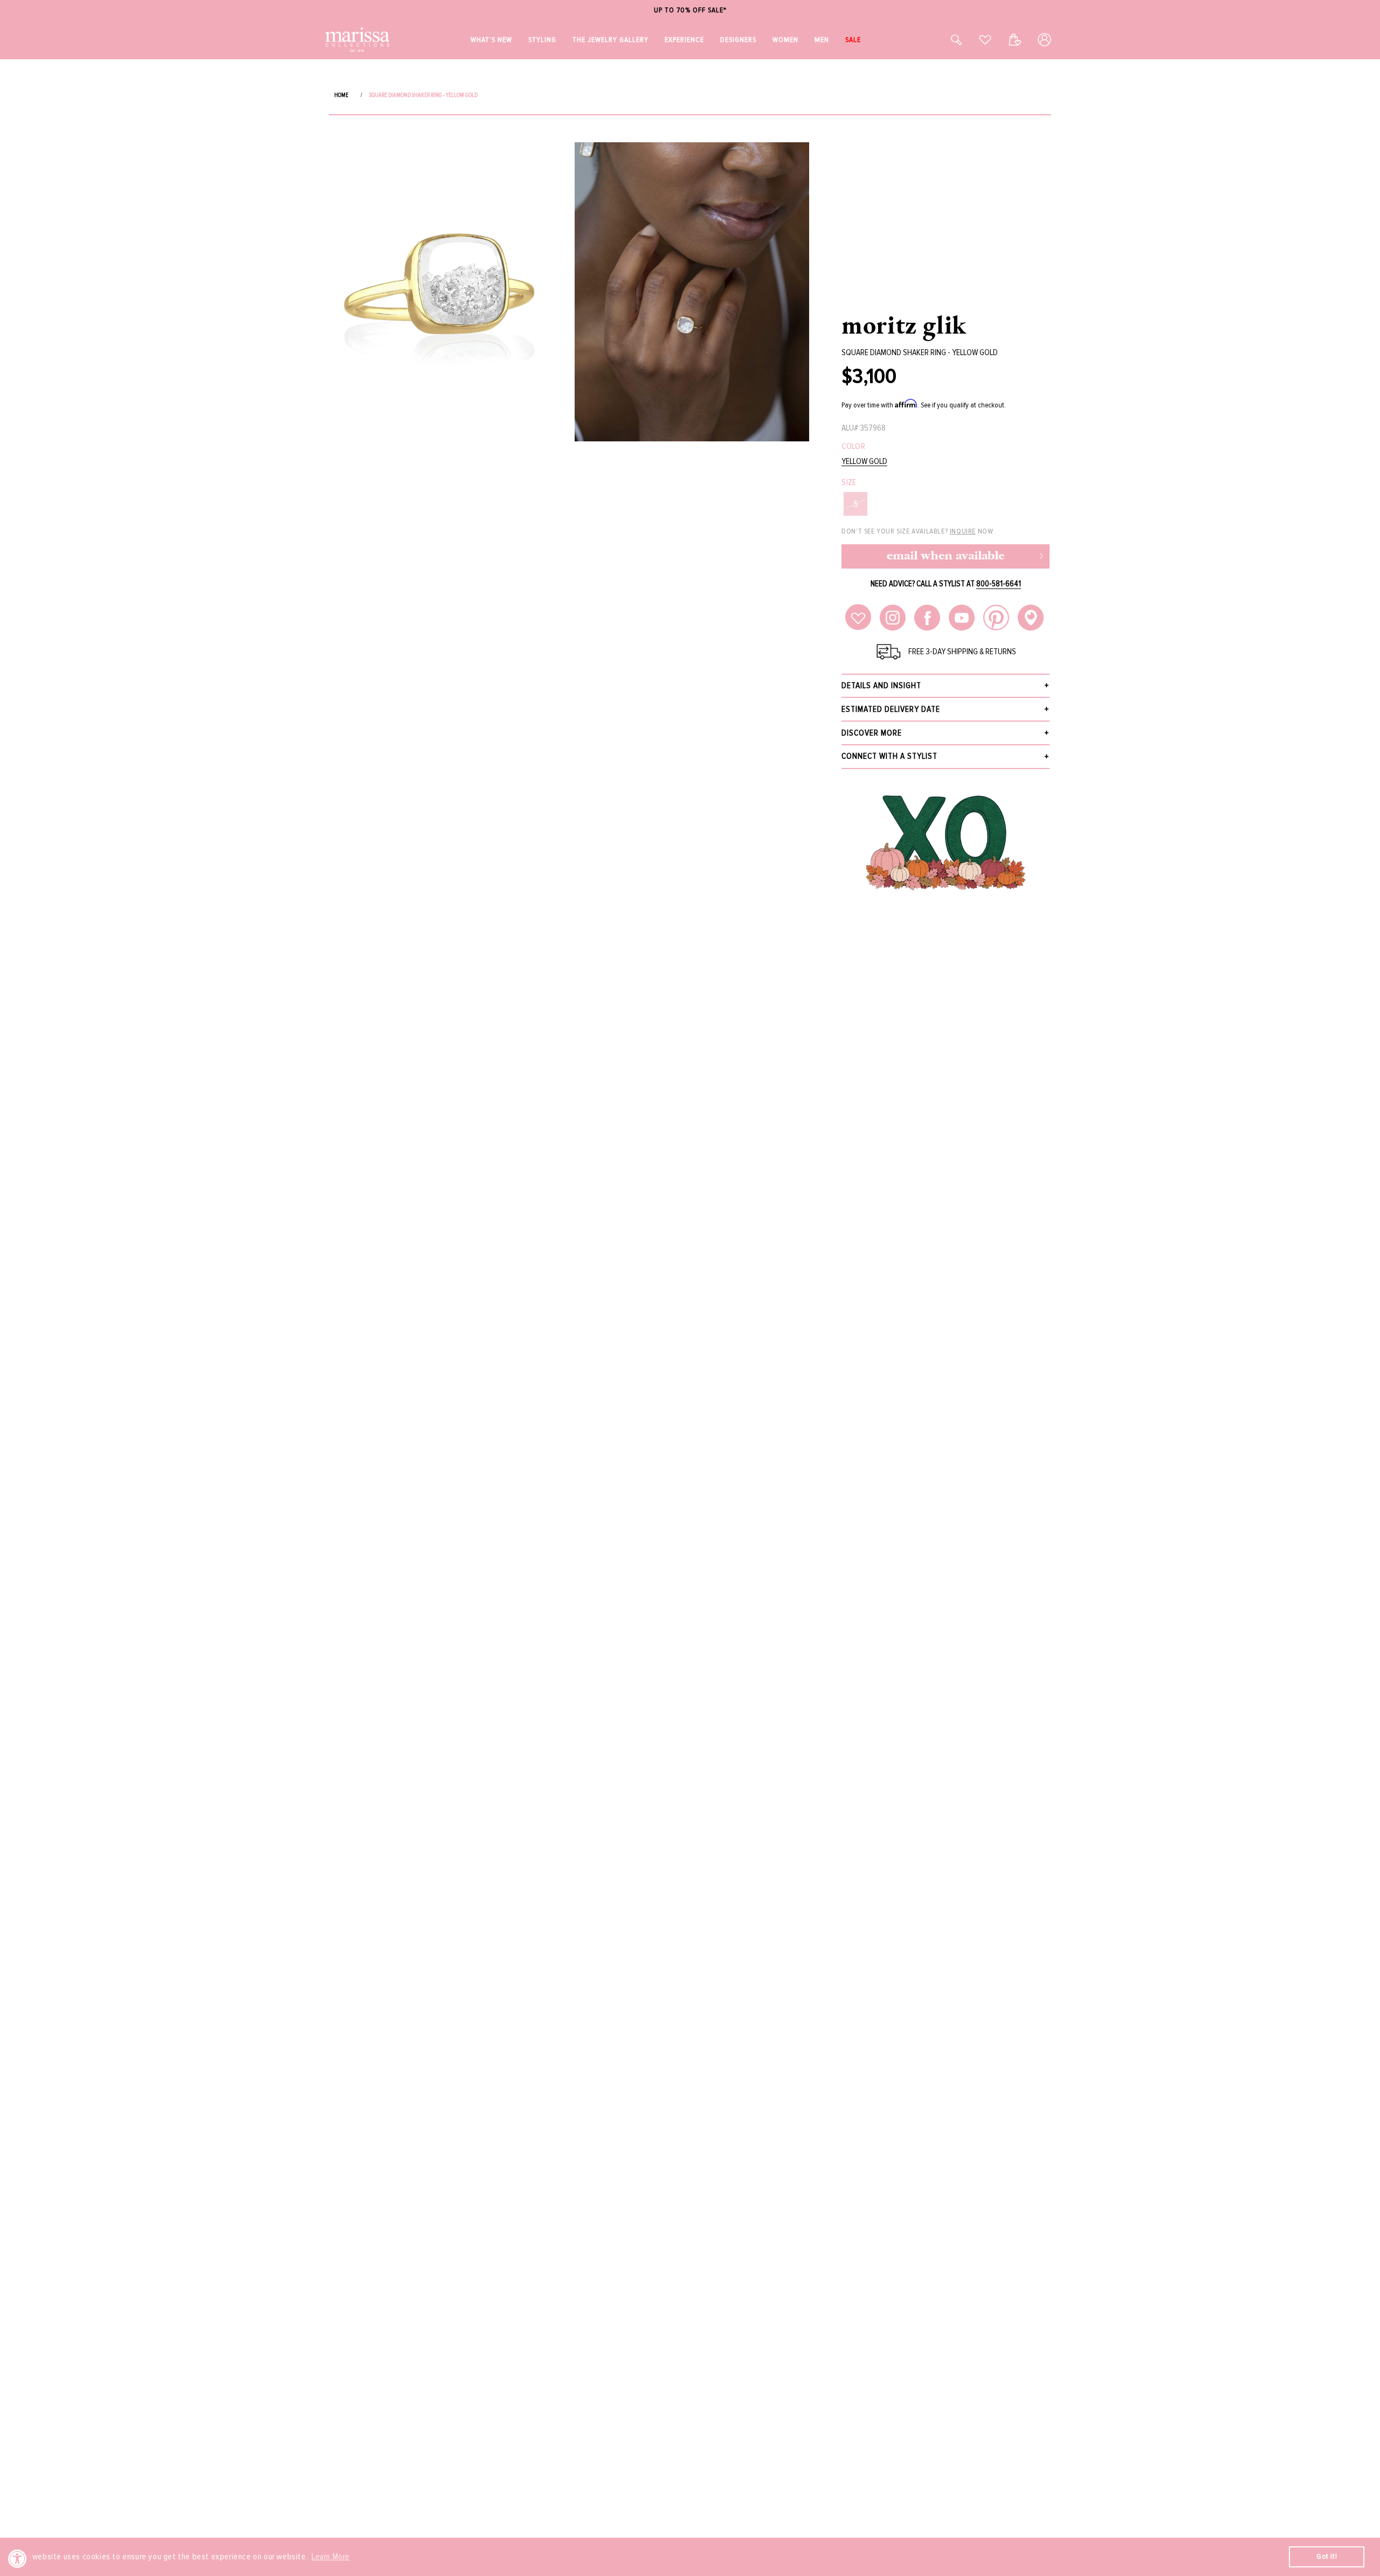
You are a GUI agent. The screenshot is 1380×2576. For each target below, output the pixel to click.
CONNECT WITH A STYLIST (889, 756)
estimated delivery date (891, 709)
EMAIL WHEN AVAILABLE (946, 556)
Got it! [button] (1327, 2556)
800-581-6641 (999, 584)
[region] (690, 11)
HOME (341, 95)
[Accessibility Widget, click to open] (18, 2558)
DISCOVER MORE (872, 733)
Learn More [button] (331, 2557)
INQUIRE (963, 531)
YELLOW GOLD (864, 462)
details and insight (881, 685)
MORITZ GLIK (904, 324)
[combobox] (944, 40)
